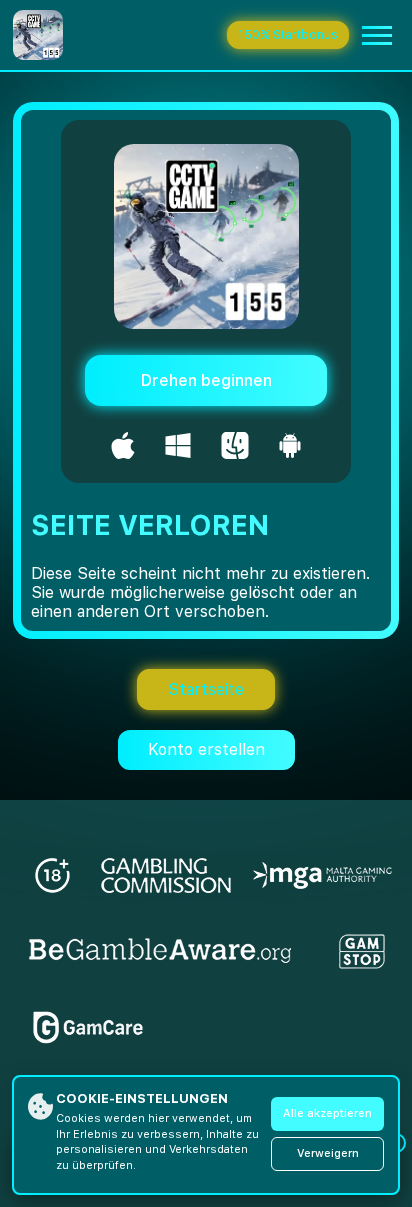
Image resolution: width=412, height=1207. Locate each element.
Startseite (206, 689)
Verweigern (328, 1153)
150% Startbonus (288, 35)
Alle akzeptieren (327, 1113)
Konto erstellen (206, 749)
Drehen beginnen (206, 380)
